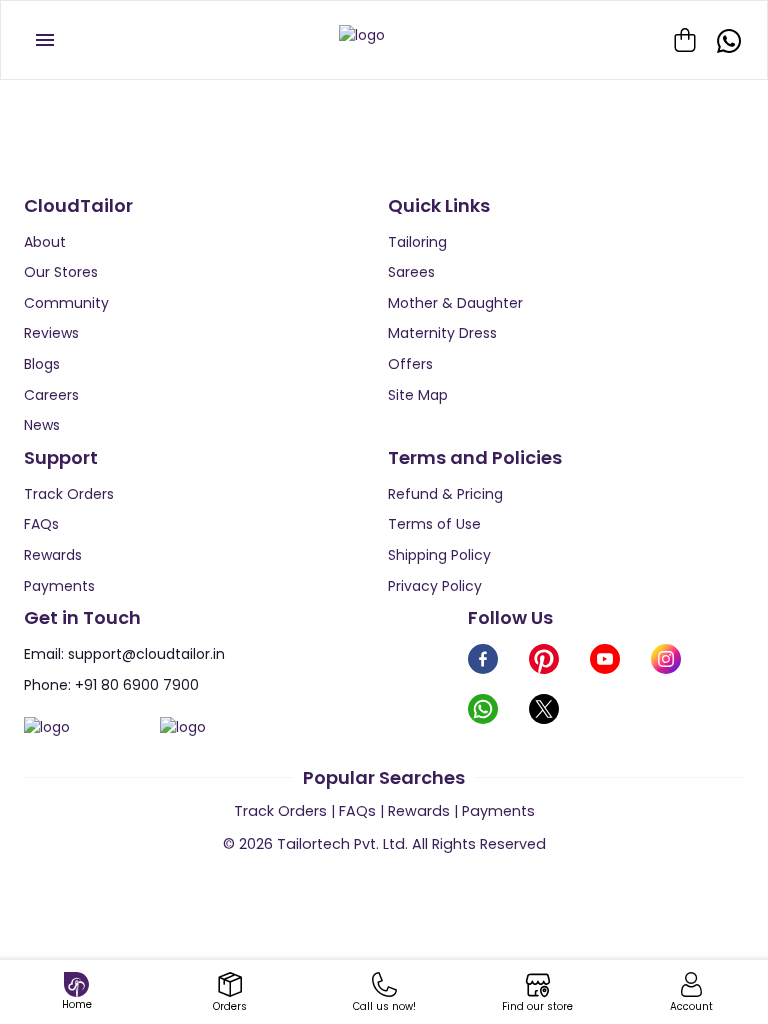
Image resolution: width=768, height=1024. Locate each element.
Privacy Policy (435, 586)
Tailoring (417, 242)
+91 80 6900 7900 (137, 685)
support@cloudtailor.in (146, 654)
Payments (59, 586)
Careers (51, 395)
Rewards (53, 555)
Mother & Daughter (455, 303)
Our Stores (61, 272)
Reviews (51, 333)
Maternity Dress (442, 333)
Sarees (411, 272)
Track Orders (69, 494)
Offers (410, 364)
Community (66, 303)
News (42, 425)
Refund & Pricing (445, 494)
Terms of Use (434, 524)
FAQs (41, 524)
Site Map (418, 395)
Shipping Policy (439, 555)
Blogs (42, 364)
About (45, 242)
